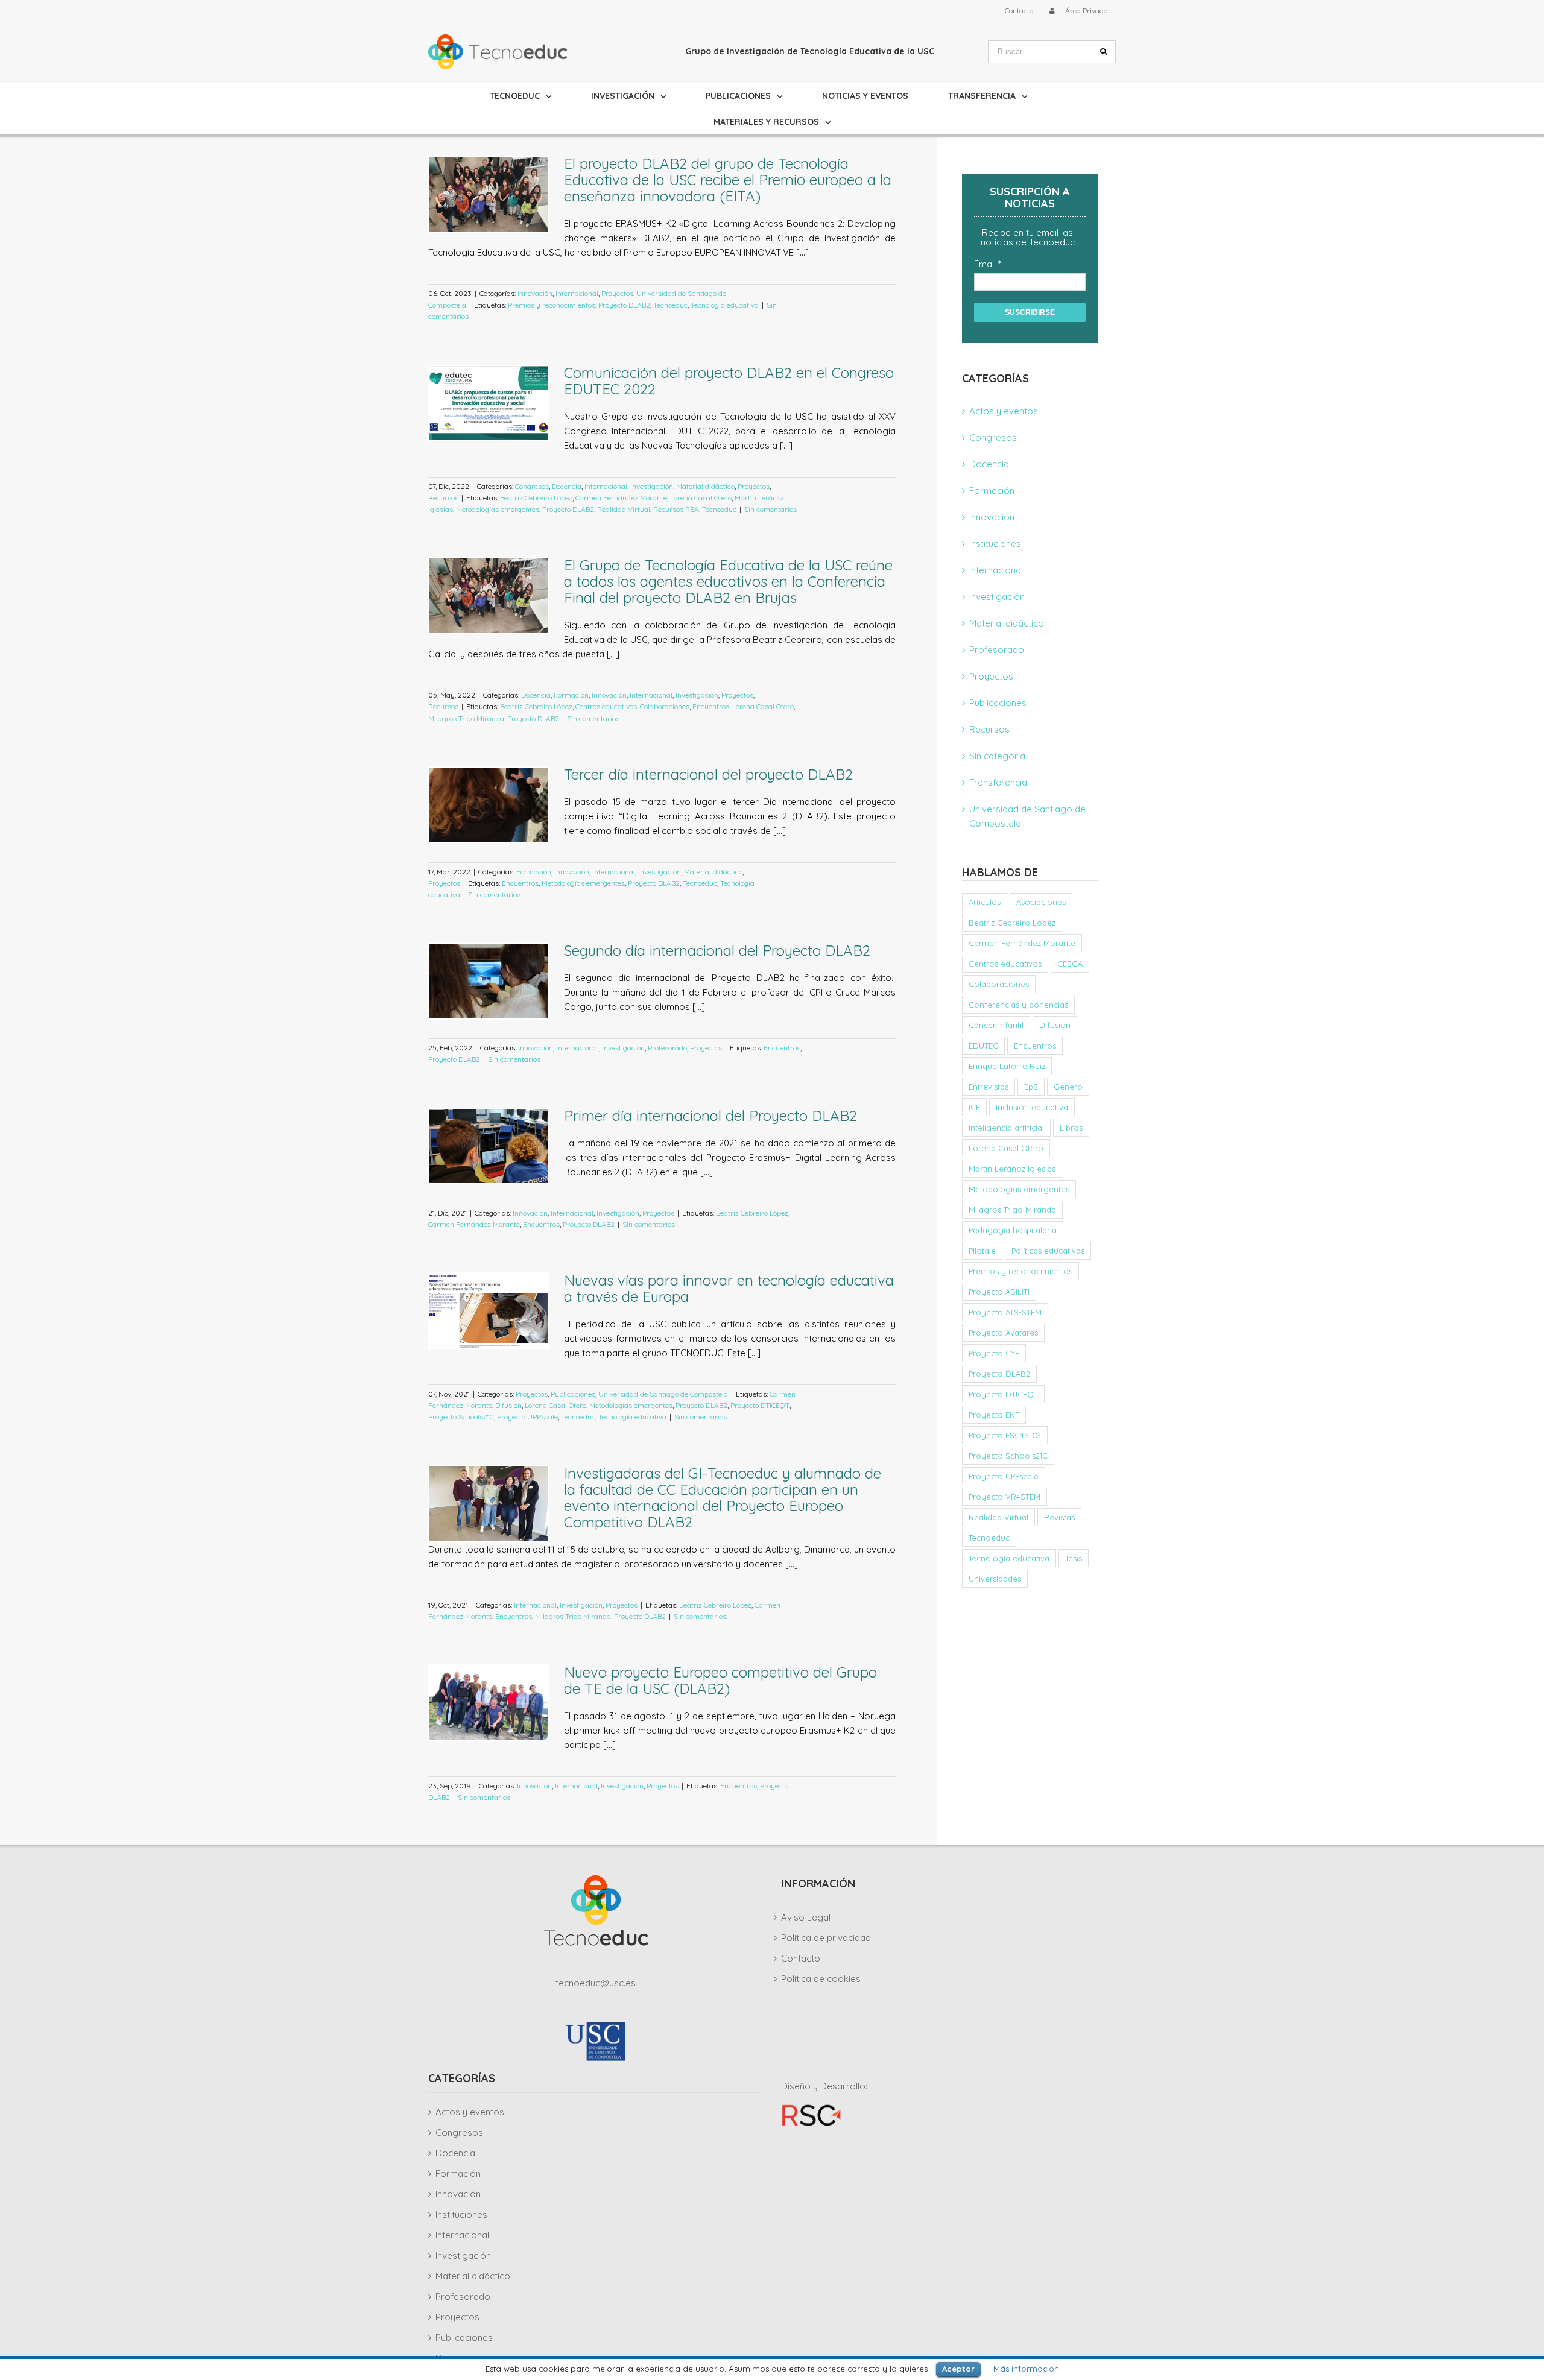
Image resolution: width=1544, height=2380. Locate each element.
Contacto (801, 1958)
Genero (1068, 1087)
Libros (1071, 1128)
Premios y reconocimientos (552, 305)
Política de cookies (821, 1979)
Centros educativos (606, 706)
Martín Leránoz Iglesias (1012, 1169)
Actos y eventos (1004, 411)
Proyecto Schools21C (461, 1417)
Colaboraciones (665, 706)
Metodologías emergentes (498, 509)
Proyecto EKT (994, 1415)
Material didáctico (705, 486)
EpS (1031, 1087)
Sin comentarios (770, 509)
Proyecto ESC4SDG (1005, 1435)
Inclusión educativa (1032, 1107)
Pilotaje (982, 1251)
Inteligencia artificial (1006, 1128)
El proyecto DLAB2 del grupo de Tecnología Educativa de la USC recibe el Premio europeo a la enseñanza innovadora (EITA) (728, 180)
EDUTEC (983, 1046)
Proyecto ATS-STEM (1005, 1312)
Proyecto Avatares (1003, 1333)
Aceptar (958, 2369)
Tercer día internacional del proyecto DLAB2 (708, 774)
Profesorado (667, 1048)
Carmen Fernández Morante (621, 498)
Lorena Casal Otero (701, 498)
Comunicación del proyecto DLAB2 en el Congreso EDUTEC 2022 (729, 381)
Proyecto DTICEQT (760, 1405)
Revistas (1059, 1517)
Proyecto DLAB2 (624, 305)
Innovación (535, 293)
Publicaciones (573, 1394)
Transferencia (998, 782)
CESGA (1070, 964)
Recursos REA (676, 509)
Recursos (443, 498)
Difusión (508, 1405)
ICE (974, 1107)
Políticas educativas (1048, 1251)
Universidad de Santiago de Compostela (663, 1394)
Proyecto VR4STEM (1005, 1497)
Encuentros (711, 706)
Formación (571, 695)
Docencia (567, 486)
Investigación (652, 486)
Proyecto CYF (994, 1353)
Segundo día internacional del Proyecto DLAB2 (717, 950)
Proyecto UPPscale (527, 1417)
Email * (988, 264)
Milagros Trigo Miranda (466, 718)
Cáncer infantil (996, 1025)
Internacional (577, 293)
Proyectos (617, 293)
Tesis (1074, 1558)
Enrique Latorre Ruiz (1007, 1066)
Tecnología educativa (725, 305)
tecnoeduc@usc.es (596, 1983)
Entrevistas (989, 1087)
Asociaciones (1041, 902)
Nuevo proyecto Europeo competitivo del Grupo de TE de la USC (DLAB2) (720, 1680)
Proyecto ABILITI (999, 1292)
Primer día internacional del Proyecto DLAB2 (710, 1116)
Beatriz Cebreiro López (536, 498)
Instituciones (995, 544)
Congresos (532, 486)
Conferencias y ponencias (1018, 1005)
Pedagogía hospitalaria (1013, 1230)
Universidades (995, 1579)
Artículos (985, 902)
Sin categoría (997, 756)
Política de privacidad (826, 1938)
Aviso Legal (806, 1917)
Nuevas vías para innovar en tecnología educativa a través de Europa (729, 1288)
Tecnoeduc (670, 305)
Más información (1026, 2369)
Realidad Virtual (624, 509)
